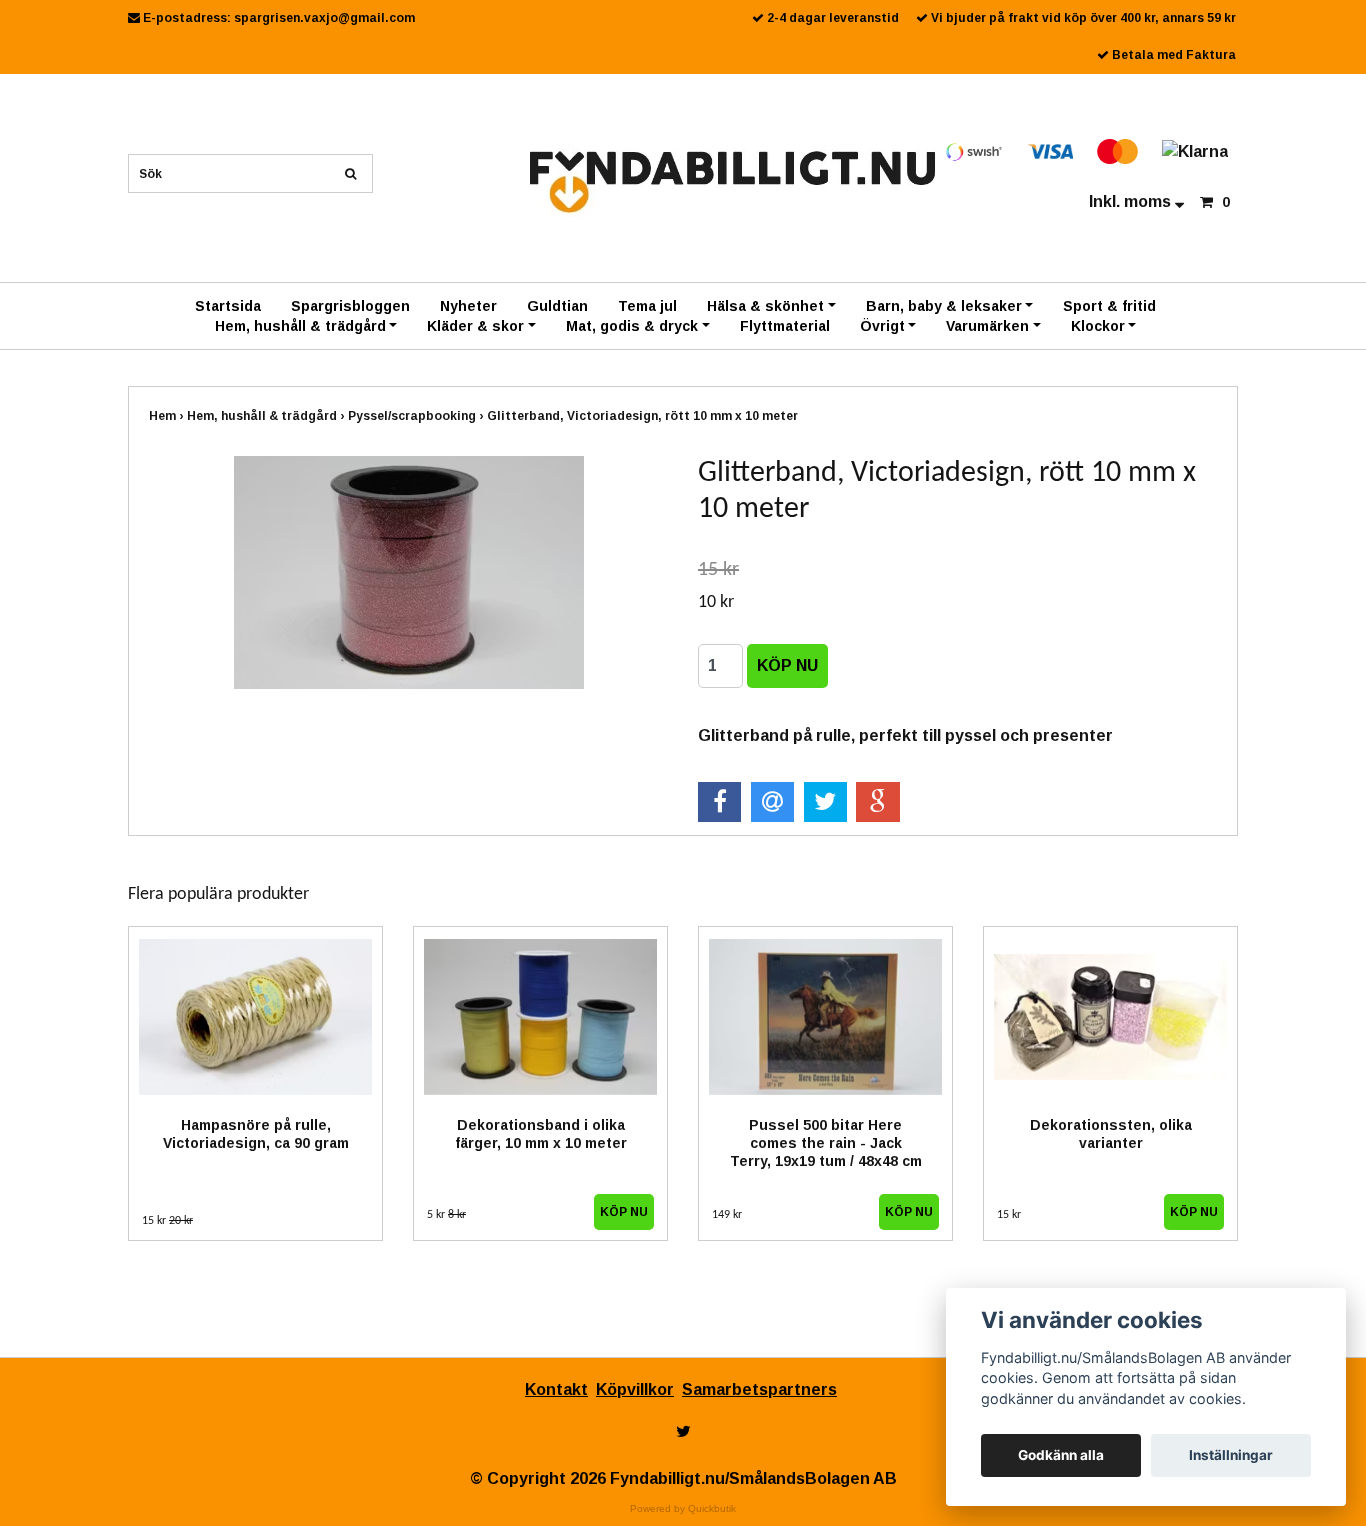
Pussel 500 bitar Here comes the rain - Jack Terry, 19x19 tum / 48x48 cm (826, 1143)
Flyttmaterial (785, 326)
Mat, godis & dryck (632, 326)
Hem (168, 416)
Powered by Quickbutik (683, 1508)
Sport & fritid (1109, 306)
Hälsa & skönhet (765, 306)
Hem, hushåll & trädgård (300, 326)
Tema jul (647, 306)
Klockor (1098, 326)
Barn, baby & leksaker (944, 306)
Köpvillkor (635, 1389)
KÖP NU (624, 1212)
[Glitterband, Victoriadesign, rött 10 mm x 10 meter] (408, 572)
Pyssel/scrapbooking (417, 416)
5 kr (446, 1215)
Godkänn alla (1061, 1455)
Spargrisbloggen (350, 306)
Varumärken (987, 326)
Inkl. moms (1132, 201)
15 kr (167, 1221)
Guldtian (557, 306)
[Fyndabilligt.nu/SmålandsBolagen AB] (732, 180)
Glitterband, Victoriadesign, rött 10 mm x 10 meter (644, 416)
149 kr (727, 1215)
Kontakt (556, 1389)
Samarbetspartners (759, 1389)
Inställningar (1231, 1455)
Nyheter (468, 306)
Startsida (228, 306)
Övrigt (882, 326)
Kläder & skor (475, 326)
